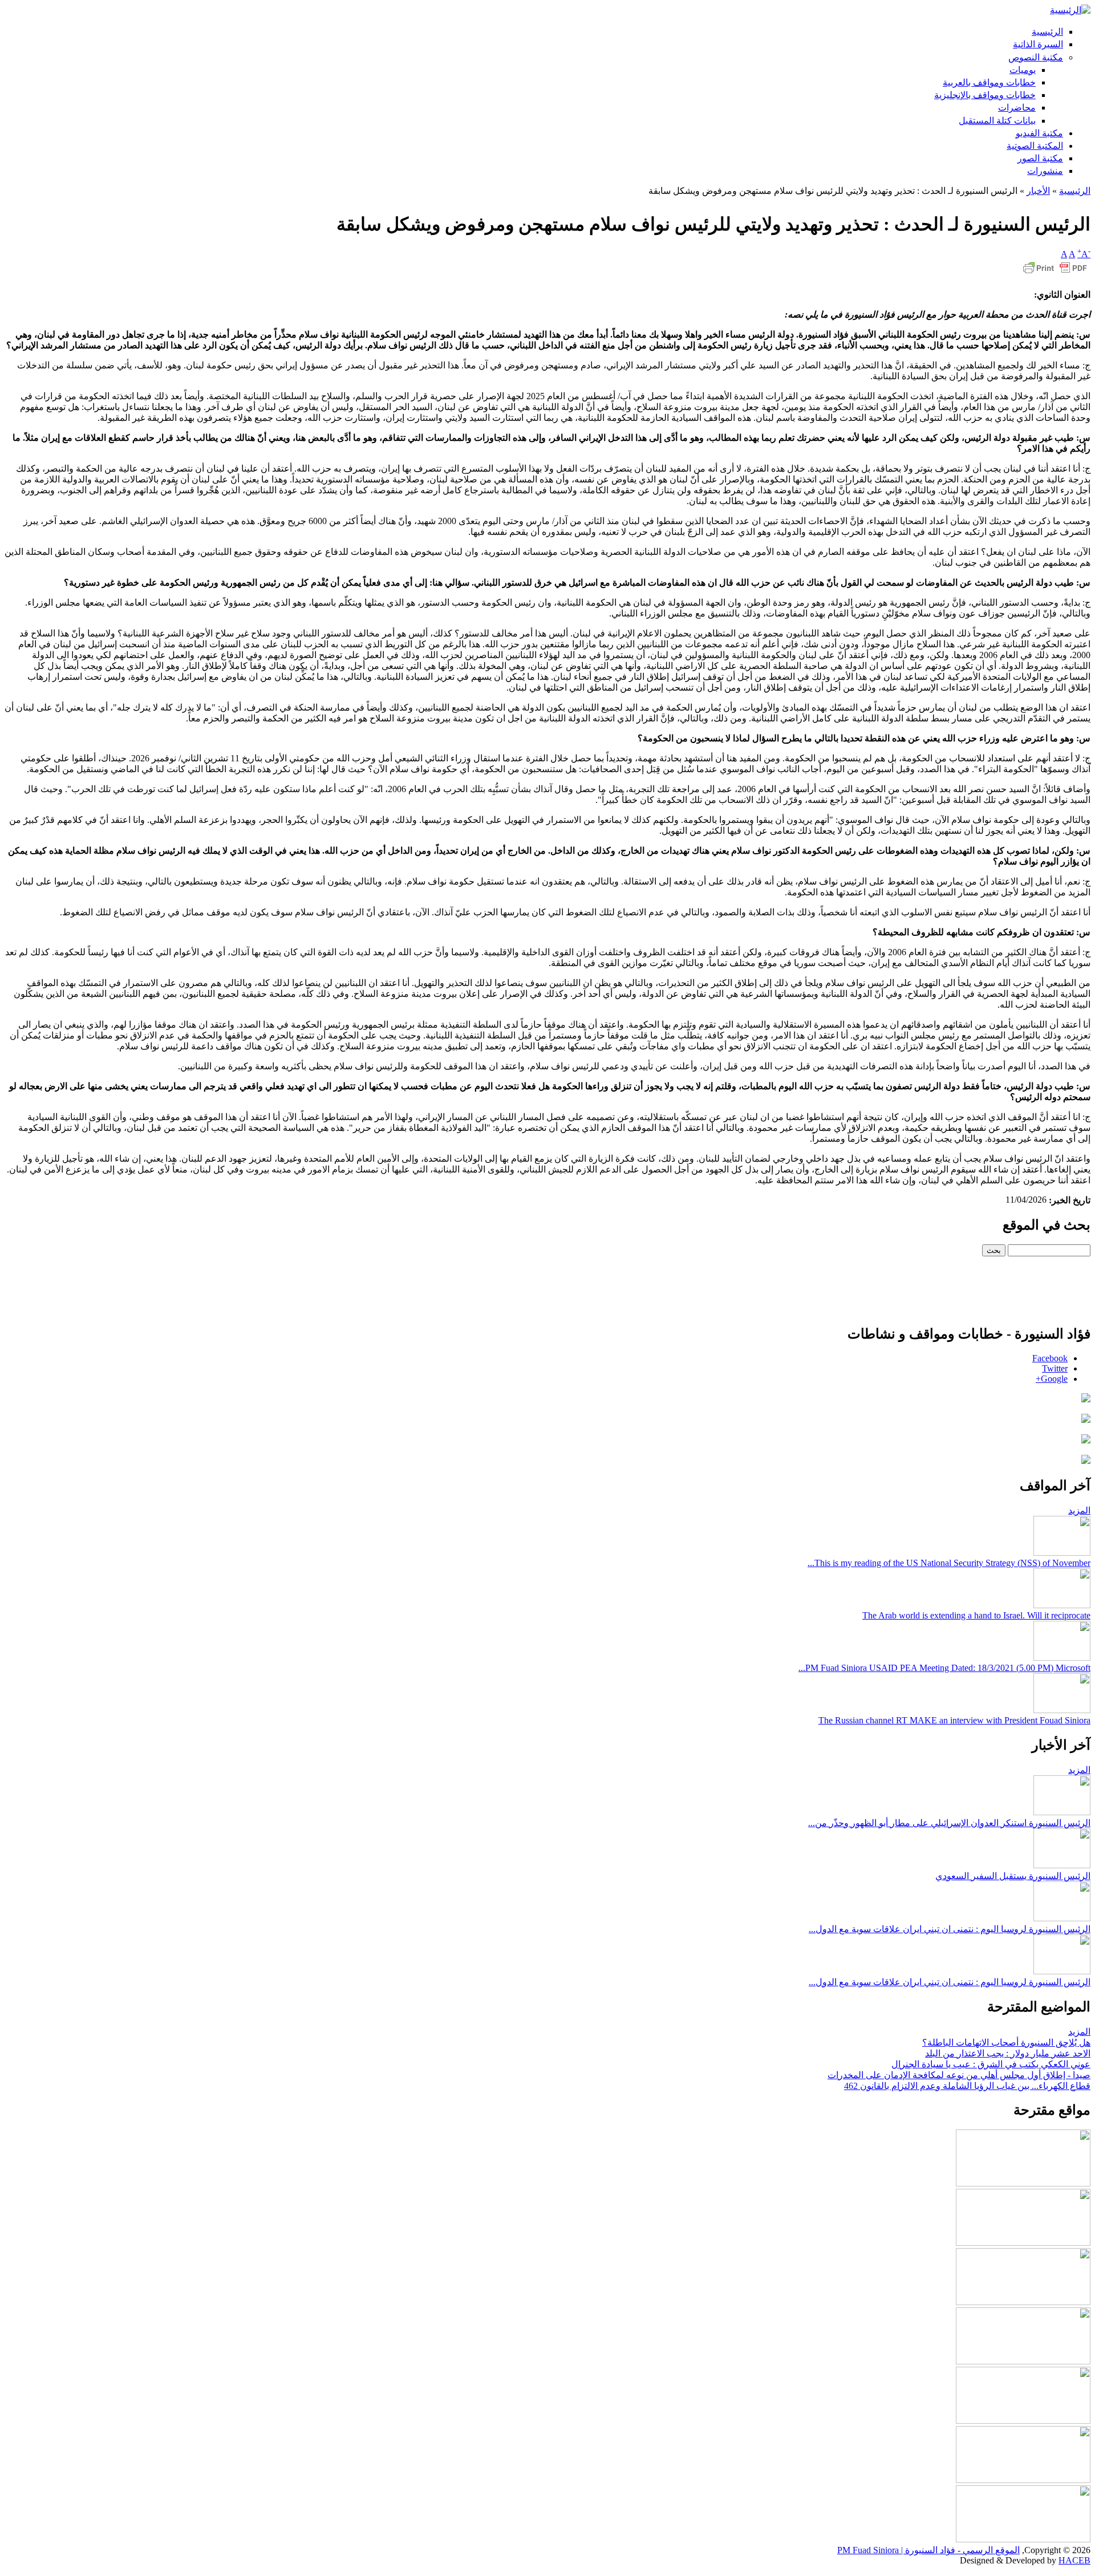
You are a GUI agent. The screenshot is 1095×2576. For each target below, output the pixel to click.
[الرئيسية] (1070, 10)
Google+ (1052, 1379)
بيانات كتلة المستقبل (997, 121)
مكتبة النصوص (1036, 57)
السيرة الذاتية (1038, 44)
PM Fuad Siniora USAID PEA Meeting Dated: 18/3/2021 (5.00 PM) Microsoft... (944, 1668)
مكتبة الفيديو (1039, 133)
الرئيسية (1047, 32)
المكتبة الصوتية (1035, 146)
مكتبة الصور (1040, 158)
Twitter (1055, 1368)
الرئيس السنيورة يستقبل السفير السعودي (1013, 1876)
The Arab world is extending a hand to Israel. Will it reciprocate (976, 1615)
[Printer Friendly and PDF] (1055, 273)
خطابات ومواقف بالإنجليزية (985, 95)
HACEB (1074, 2560)
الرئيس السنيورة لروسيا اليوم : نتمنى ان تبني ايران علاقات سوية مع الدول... (950, 1929)
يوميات (1023, 70)
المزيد (1079, 1510)
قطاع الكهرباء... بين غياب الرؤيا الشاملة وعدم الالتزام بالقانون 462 (967, 2086)
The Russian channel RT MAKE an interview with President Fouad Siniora (954, 1720)
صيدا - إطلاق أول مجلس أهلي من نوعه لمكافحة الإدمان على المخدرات (959, 2075)
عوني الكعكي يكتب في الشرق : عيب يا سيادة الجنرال (991, 2064)
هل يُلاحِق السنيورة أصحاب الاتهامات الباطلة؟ (1006, 2042)
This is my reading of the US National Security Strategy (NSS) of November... (949, 1563)
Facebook (1050, 1358)
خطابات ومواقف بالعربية (989, 82)
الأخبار (1038, 191)
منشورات (1045, 171)
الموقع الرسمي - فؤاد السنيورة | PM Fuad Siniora (928, 2550)
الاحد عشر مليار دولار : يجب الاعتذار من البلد (1008, 2053)
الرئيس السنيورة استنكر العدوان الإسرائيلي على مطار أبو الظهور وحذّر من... (949, 1823)
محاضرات (1017, 107)
